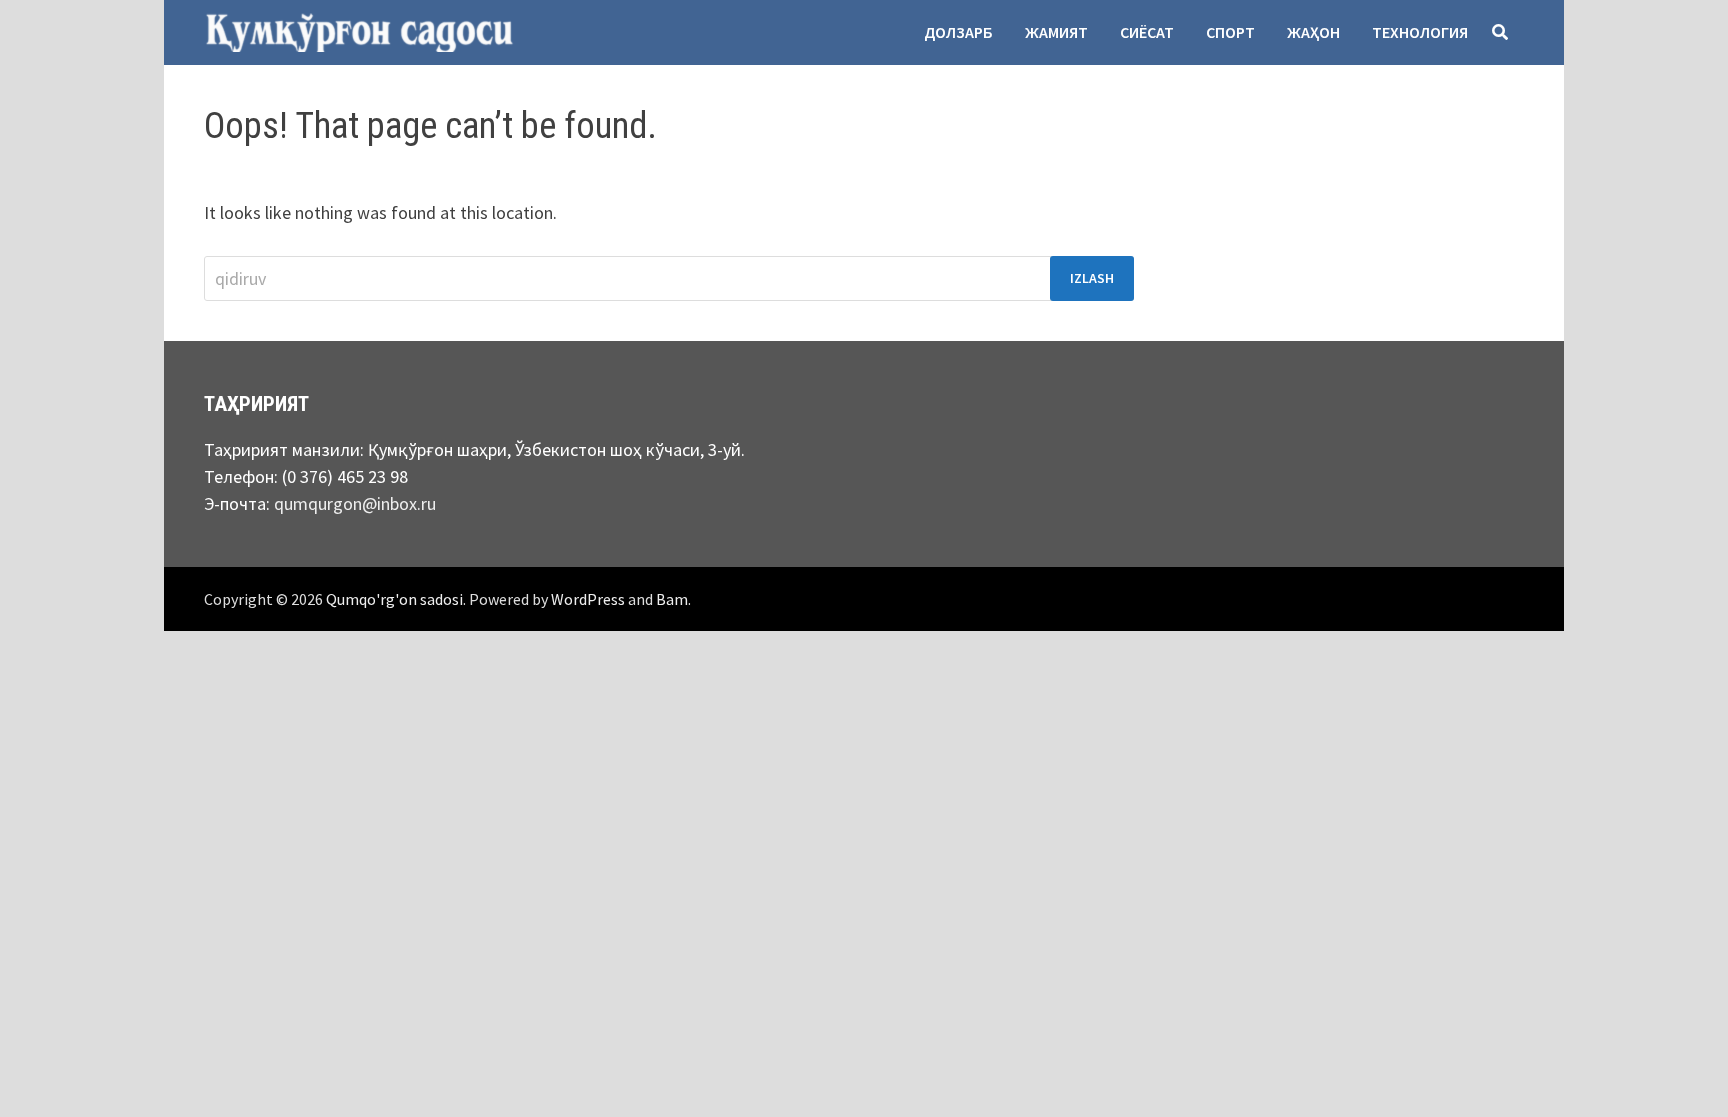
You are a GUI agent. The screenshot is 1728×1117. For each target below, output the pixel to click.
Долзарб (958, 32)
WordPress (588, 599)
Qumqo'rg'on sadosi (394, 599)
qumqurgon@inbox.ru (355, 503)
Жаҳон (1313, 32)
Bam (672, 599)
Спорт (1230, 32)
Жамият (1056, 32)
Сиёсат (1147, 32)
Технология (1420, 32)
